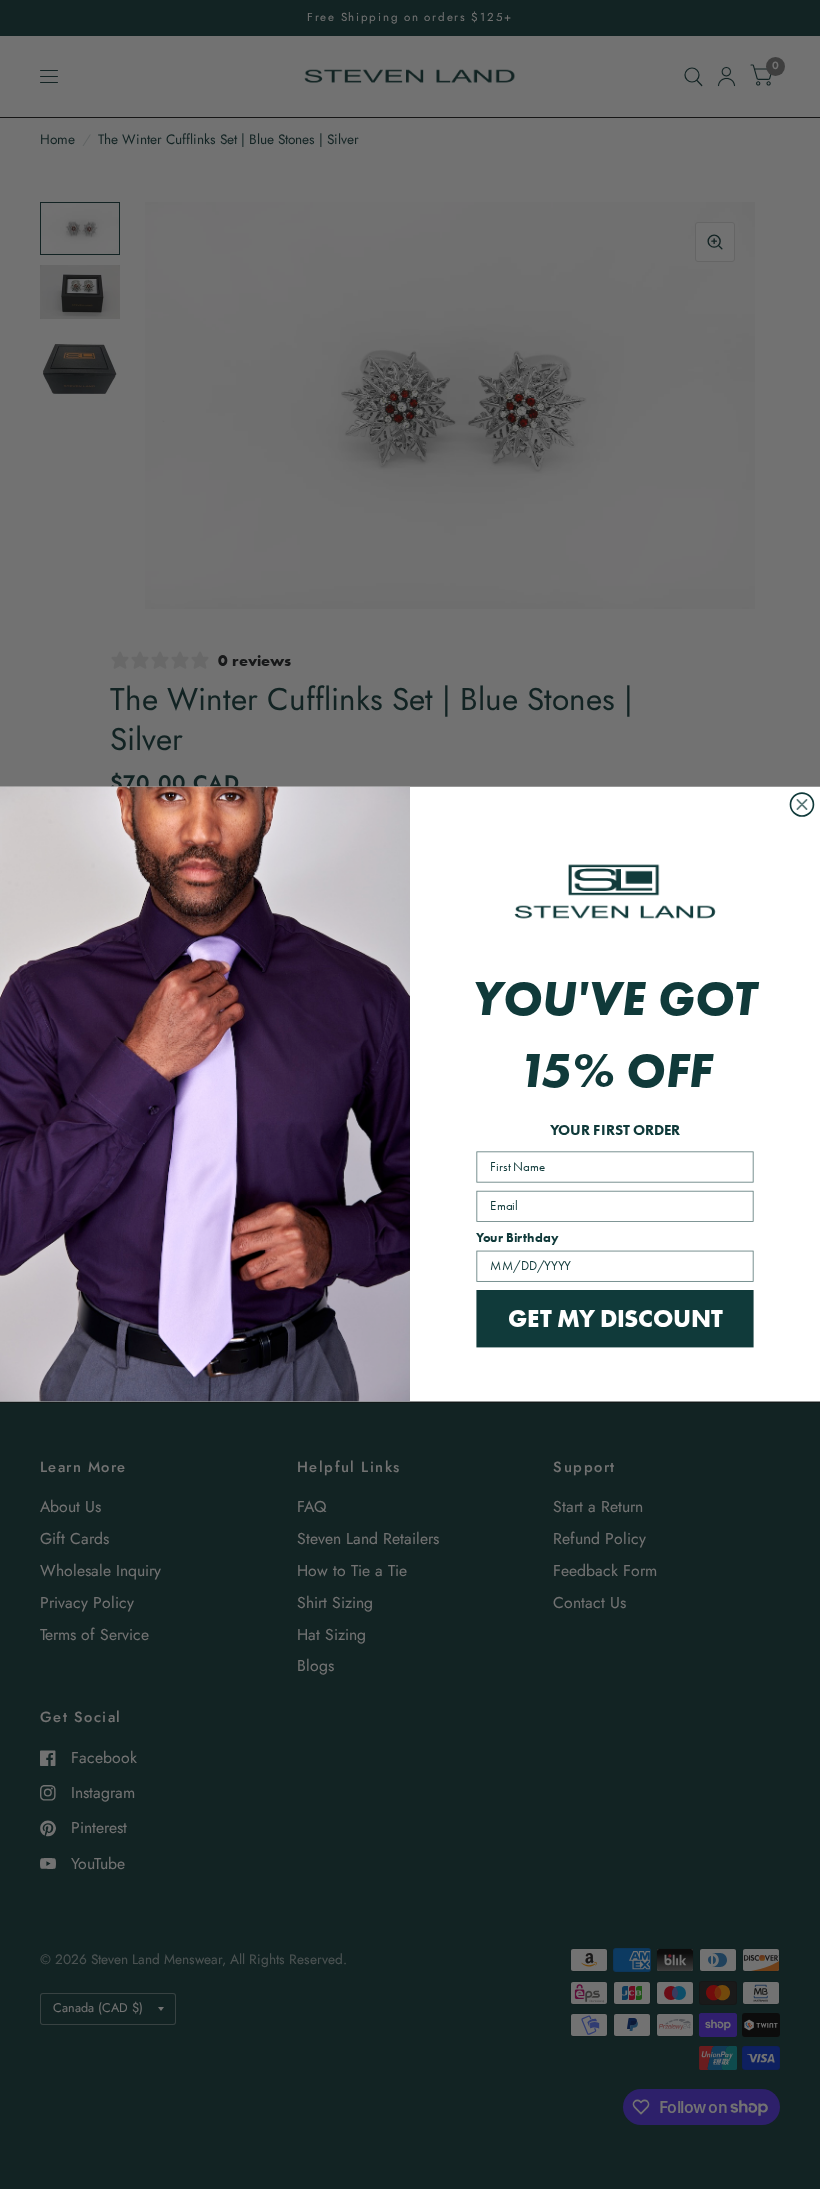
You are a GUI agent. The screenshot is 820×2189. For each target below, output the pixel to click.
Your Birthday (517, 1238)
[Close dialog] (801, 804)
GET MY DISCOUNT (615, 1318)
